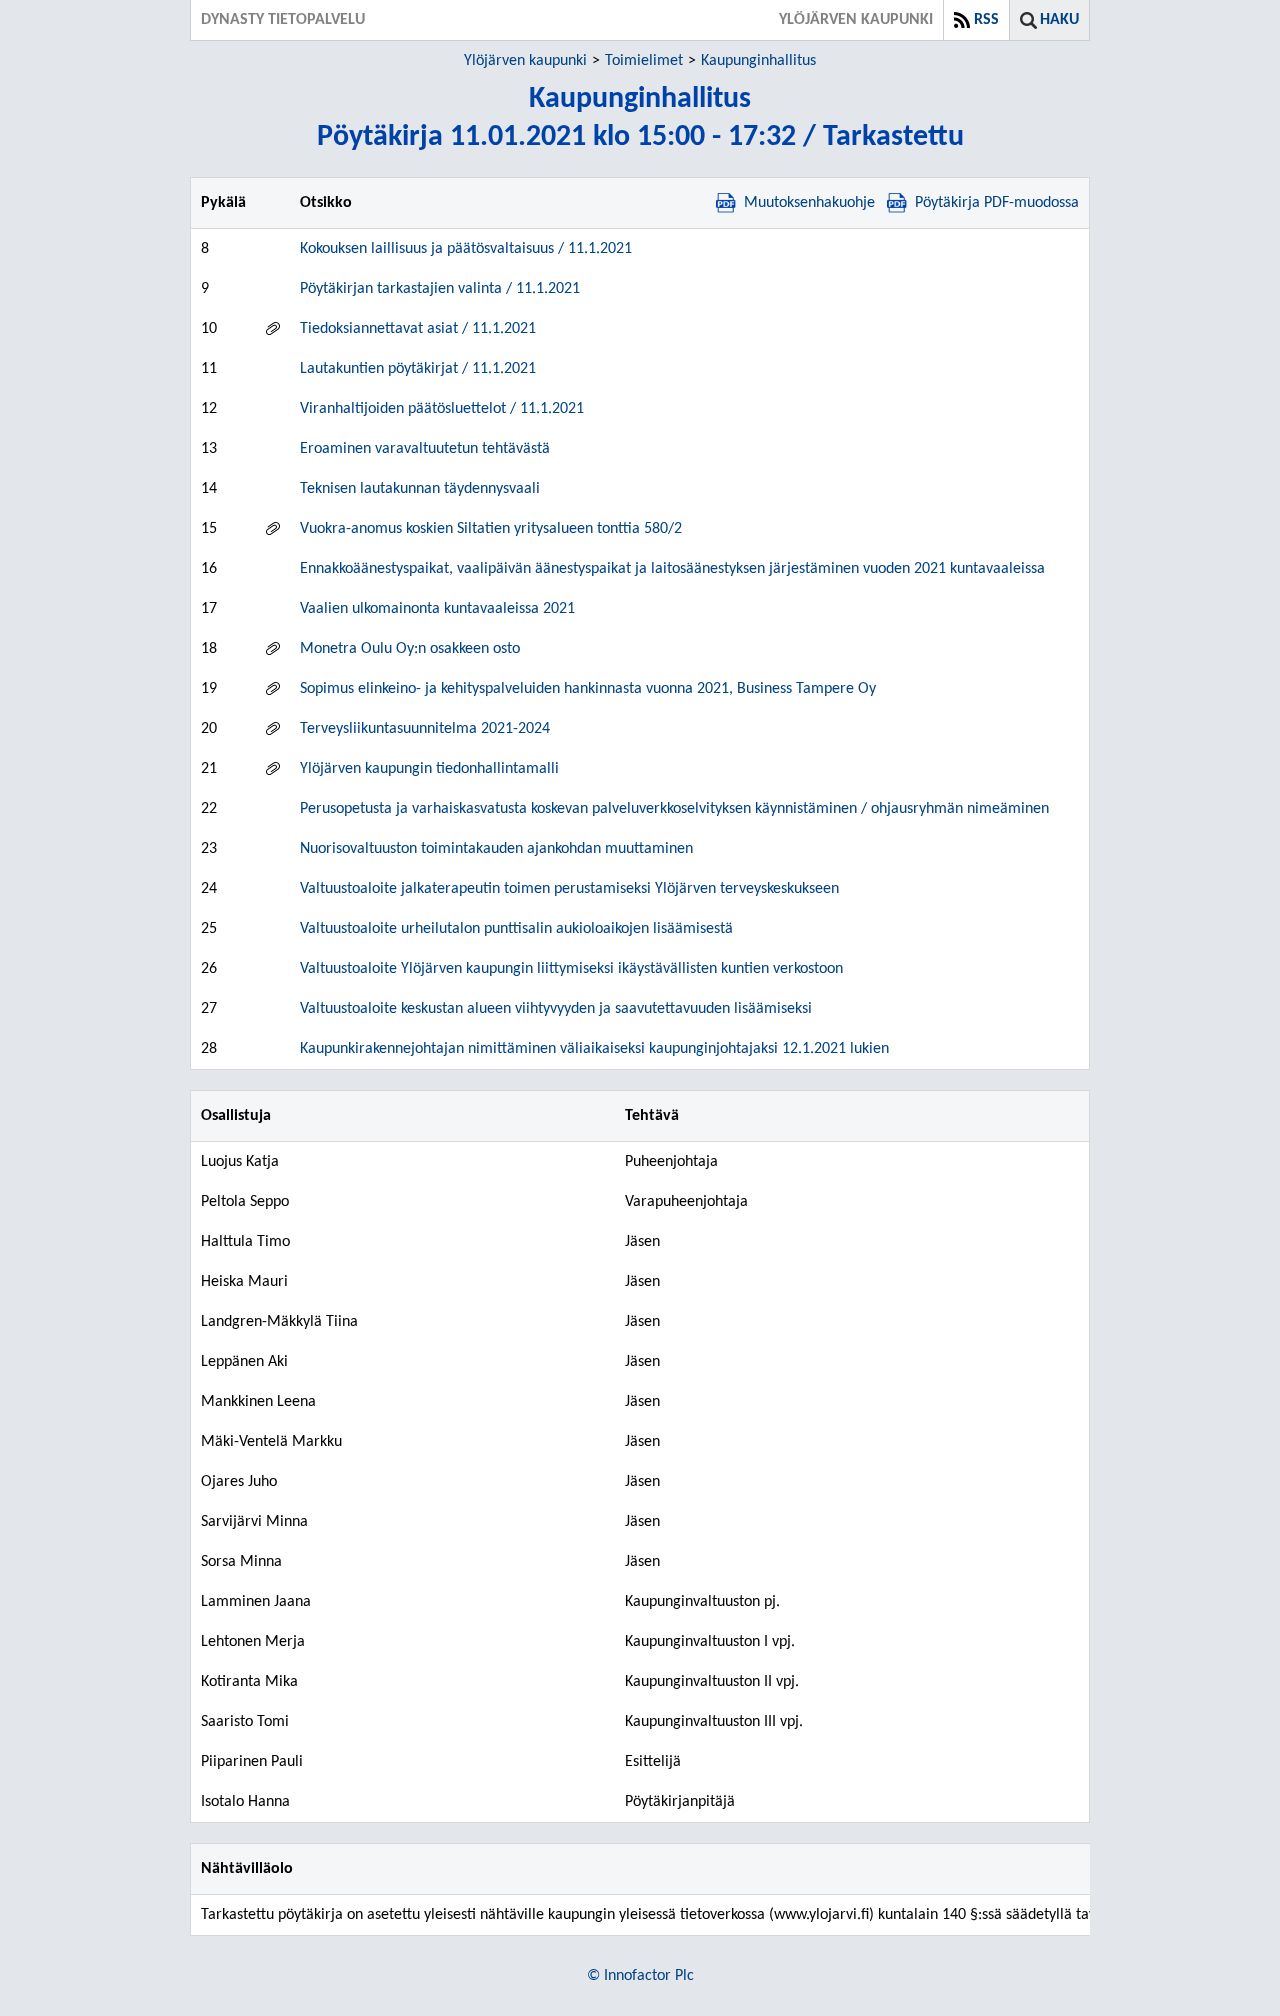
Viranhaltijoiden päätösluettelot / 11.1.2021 (442, 409)
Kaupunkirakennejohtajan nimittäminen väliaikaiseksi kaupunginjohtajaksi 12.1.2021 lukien (594, 1049)
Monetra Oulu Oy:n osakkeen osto (410, 649)
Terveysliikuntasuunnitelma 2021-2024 (425, 729)
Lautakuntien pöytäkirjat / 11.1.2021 (418, 369)
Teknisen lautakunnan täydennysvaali (420, 489)
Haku (1059, 20)
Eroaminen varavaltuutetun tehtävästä (425, 449)
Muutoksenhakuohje (809, 203)
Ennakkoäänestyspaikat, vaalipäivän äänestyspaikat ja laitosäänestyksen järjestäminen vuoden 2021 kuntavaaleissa (672, 569)
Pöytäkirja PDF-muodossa (997, 203)
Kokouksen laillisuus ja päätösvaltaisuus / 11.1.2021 (466, 249)
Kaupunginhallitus (758, 61)
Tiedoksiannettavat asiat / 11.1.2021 (418, 329)
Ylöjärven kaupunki (525, 61)
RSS (986, 20)
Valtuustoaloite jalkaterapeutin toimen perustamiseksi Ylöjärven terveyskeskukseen (569, 889)
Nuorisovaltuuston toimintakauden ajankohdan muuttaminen (496, 849)
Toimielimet (644, 61)
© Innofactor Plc (640, 1976)
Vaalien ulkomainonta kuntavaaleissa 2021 (437, 609)
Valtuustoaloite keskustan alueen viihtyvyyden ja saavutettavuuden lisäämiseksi (556, 1009)
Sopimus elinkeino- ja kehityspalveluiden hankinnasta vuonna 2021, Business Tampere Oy (588, 689)
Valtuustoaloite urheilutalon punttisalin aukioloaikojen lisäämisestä (516, 929)
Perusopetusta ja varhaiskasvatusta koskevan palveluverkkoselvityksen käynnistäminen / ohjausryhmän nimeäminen (674, 809)
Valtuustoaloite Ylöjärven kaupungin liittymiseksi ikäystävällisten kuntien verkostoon (571, 969)
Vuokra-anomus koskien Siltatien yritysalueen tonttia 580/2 (491, 529)
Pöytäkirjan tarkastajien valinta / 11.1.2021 (440, 289)
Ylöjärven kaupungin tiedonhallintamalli (429, 769)
